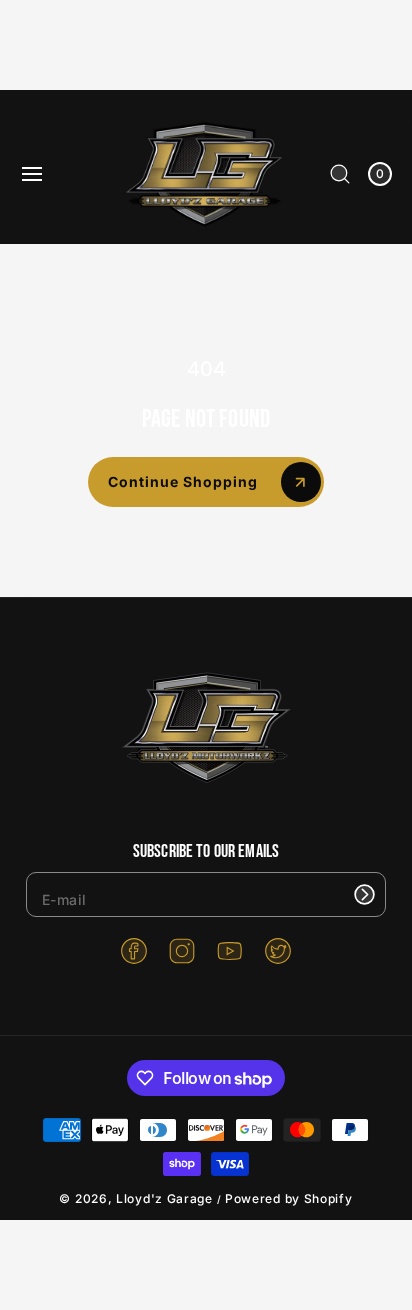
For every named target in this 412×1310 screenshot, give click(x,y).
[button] (32, 174)
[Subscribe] (364, 894)
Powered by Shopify (289, 1198)
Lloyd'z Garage (166, 1198)
